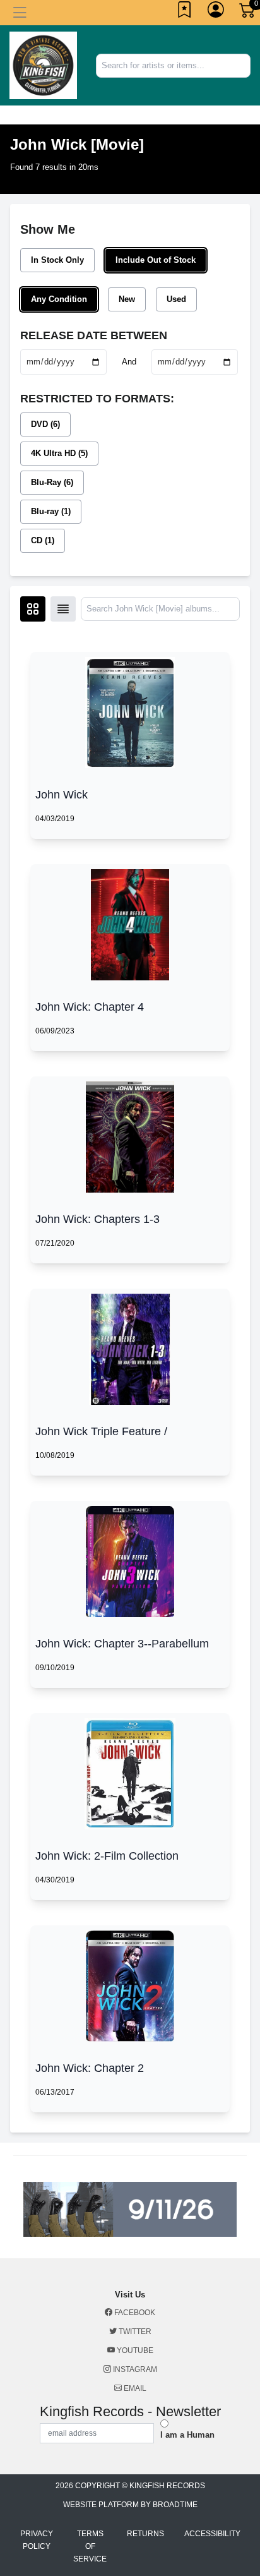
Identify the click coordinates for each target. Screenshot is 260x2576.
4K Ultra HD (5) (59, 453)
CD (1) (43, 540)
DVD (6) (45, 424)
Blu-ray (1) (51, 511)
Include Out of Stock (156, 260)
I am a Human (187, 2435)
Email (134, 2388)
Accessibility (212, 2534)
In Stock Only (57, 260)
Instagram (134, 2369)
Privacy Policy (37, 2540)
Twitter (134, 2332)
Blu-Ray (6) (52, 482)
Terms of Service (90, 2546)
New (127, 299)
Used (176, 299)
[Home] (43, 65)
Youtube (134, 2350)
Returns (145, 2534)
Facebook (134, 2313)
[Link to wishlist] (185, 13)
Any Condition (59, 299)
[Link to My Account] (216, 13)
